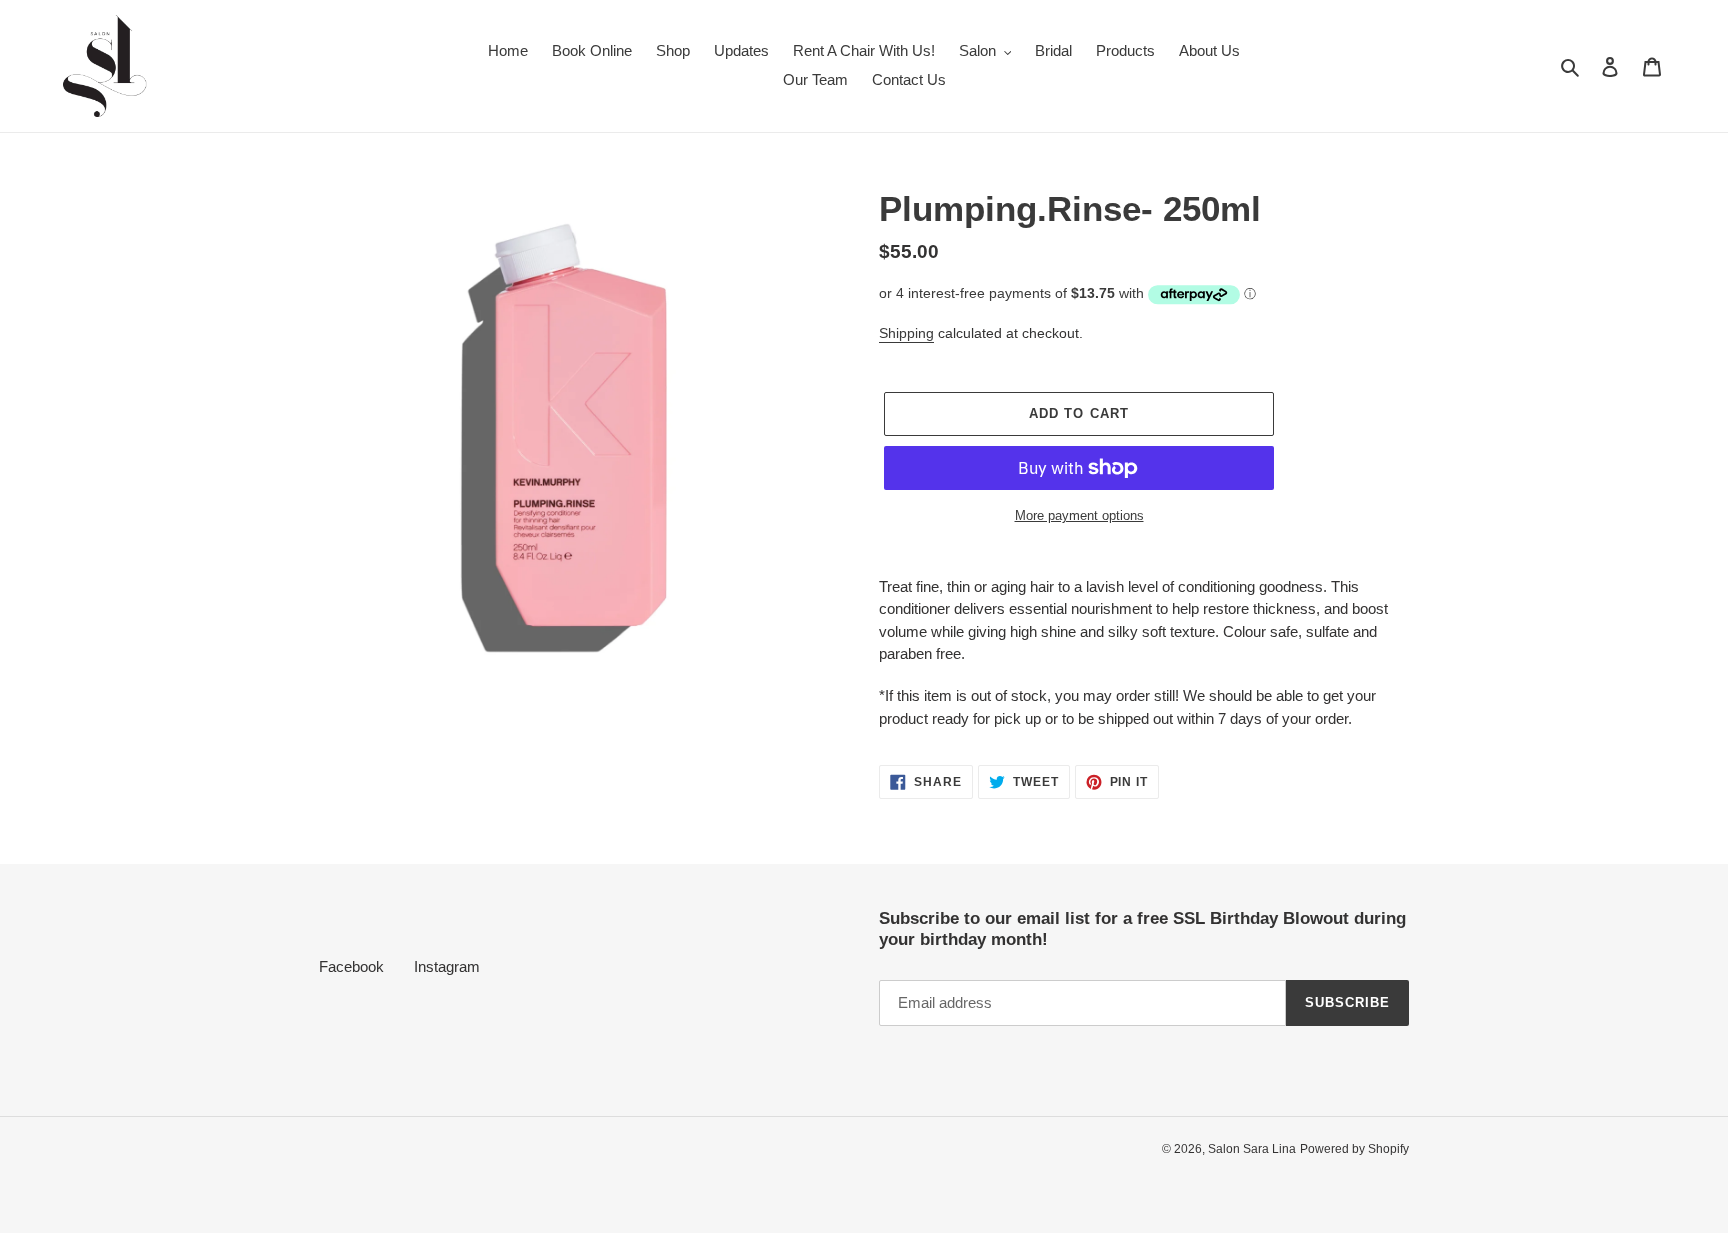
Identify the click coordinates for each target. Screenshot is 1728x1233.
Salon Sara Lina (1252, 1149)
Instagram (447, 966)
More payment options (1079, 515)
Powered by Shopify (1354, 1149)
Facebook (351, 966)
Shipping (906, 333)
